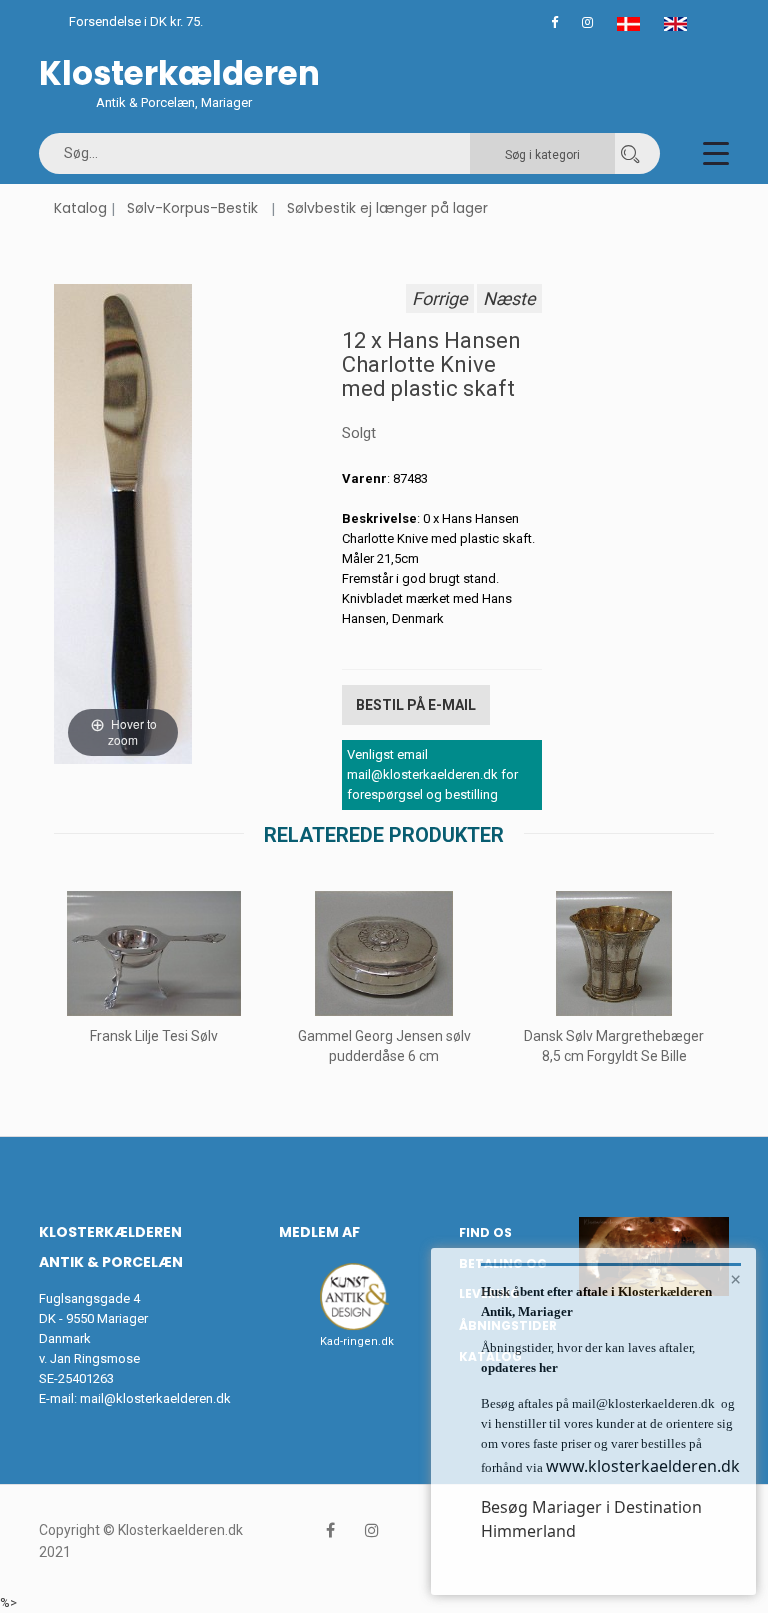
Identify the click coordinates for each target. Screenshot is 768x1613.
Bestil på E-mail (416, 705)
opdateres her (519, 1367)
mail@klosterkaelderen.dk (155, 1398)
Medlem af (319, 1232)
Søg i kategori (542, 155)
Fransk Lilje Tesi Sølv (154, 1036)
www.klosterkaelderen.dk (643, 1466)
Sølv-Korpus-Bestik (192, 208)
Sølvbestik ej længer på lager (387, 208)
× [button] (735, 1279)
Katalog (80, 208)
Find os (485, 1232)
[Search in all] (630, 153)
